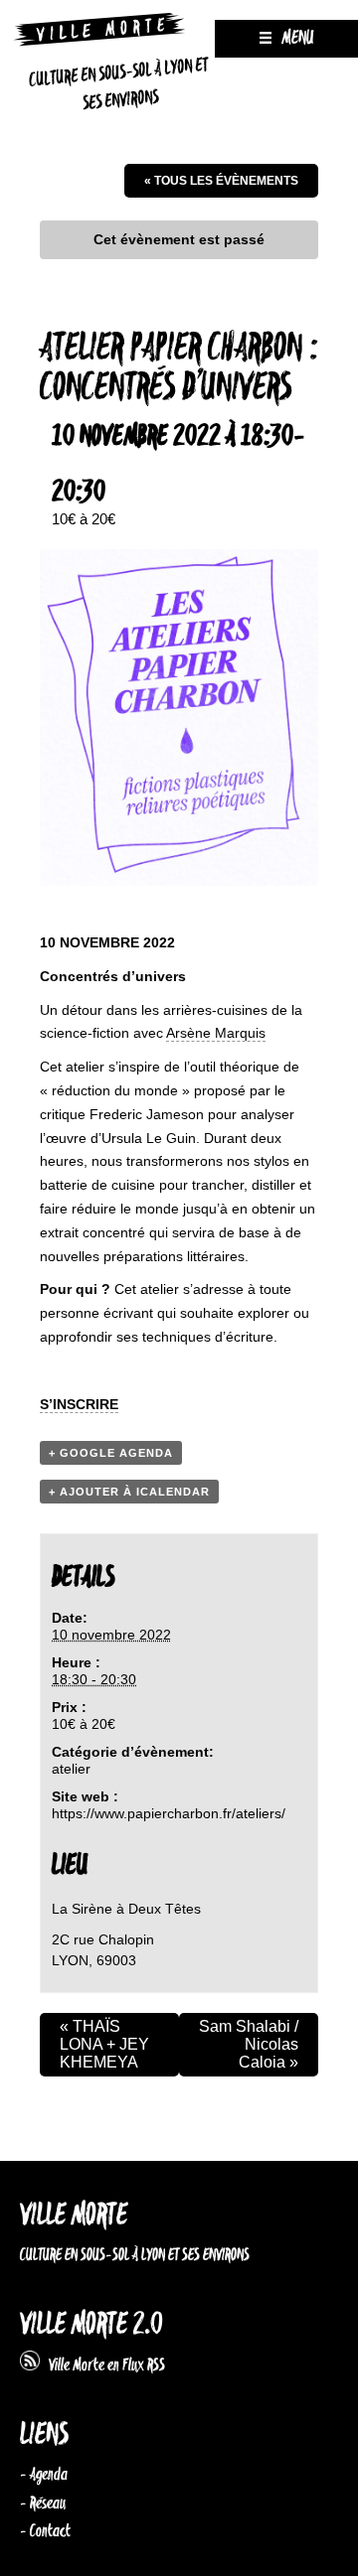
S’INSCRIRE (79, 1404)
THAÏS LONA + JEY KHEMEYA (104, 2044)
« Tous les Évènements (221, 181)
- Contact (45, 2531)
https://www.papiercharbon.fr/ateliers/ (169, 1813)
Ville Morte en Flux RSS (102, 2365)
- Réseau (43, 2504)
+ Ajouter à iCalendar (129, 1492)
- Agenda (44, 2475)
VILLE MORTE (74, 2216)
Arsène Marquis (216, 1033)
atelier (71, 1769)
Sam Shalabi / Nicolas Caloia (249, 2044)
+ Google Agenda (111, 1453)
